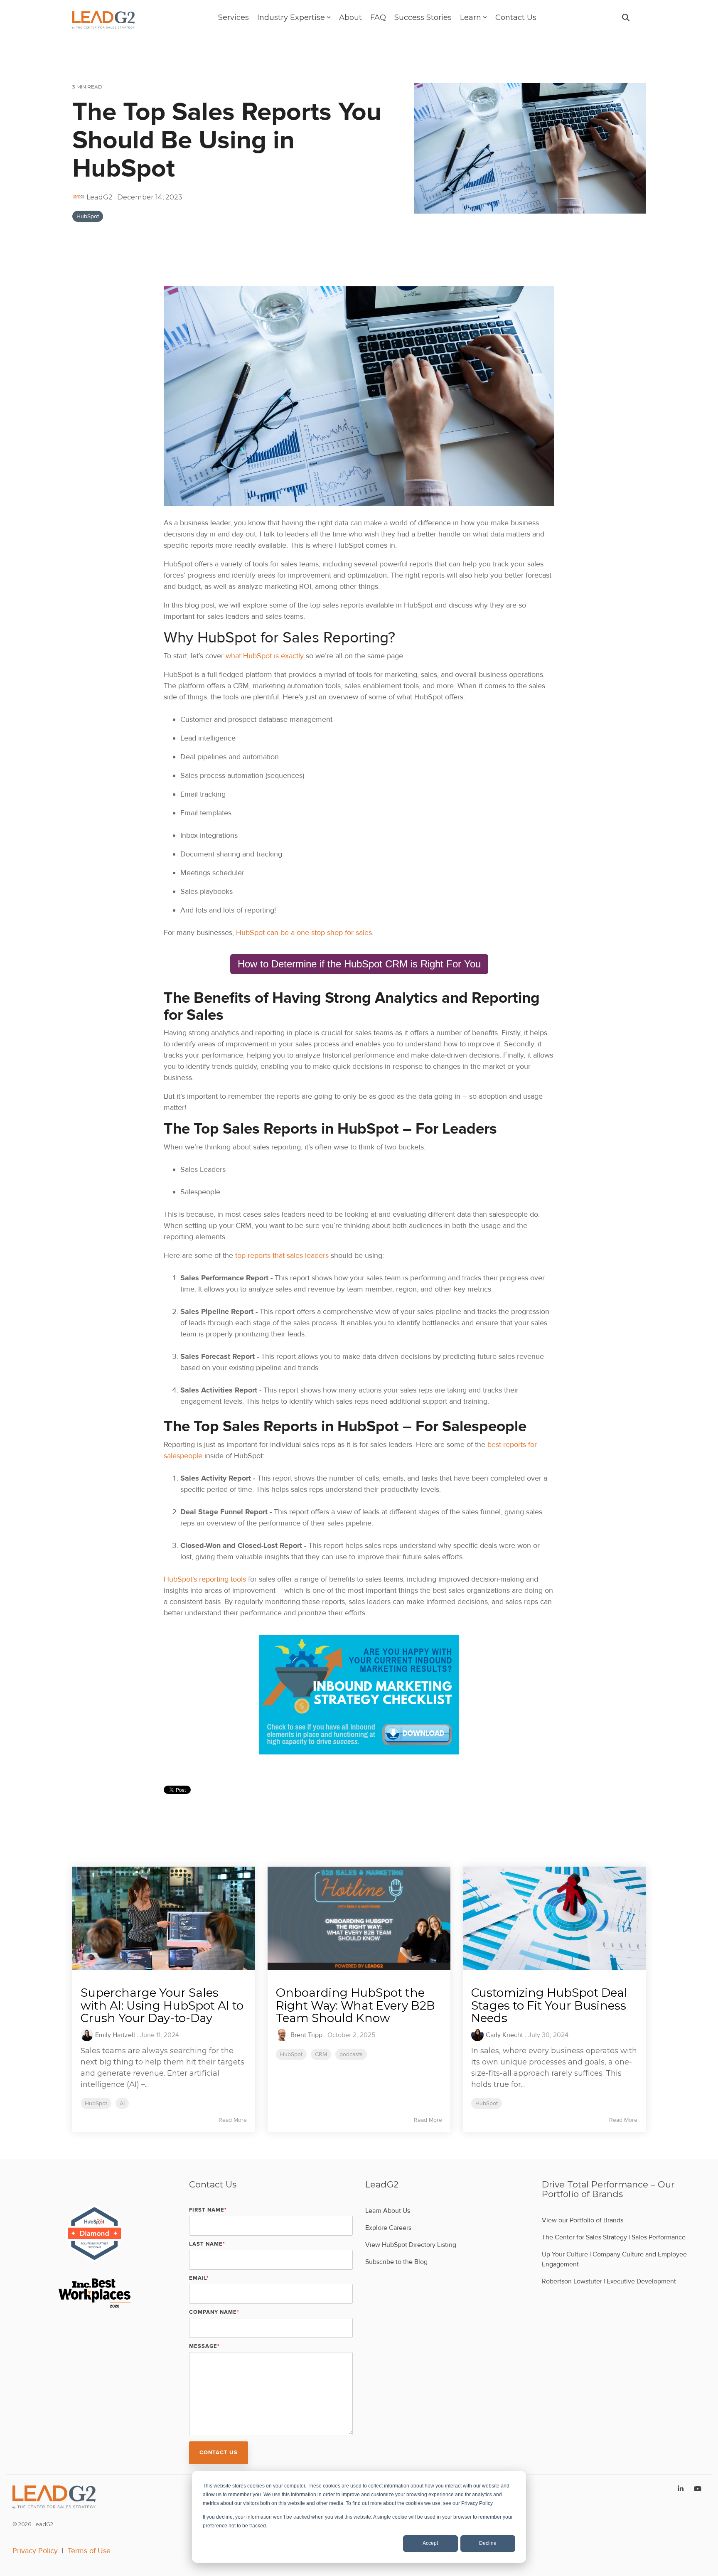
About (350, 17)
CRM (321, 2054)
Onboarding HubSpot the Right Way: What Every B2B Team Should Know (355, 2005)
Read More (233, 2120)
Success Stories (423, 17)
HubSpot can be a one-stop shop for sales (304, 932)
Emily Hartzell (115, 2035)
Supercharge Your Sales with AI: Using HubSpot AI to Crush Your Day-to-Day (162, 2005)
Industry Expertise (291, 17)
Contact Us (516, 17)
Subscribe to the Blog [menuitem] (396, 2262)
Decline (488, 2543)
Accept (430, 2543)
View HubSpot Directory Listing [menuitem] (411, 2245)
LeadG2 (100, 197)
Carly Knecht (504, 2035)
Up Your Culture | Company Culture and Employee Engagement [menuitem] (615, 2259)
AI (122, 2103)
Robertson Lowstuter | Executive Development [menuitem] (609, 2281)
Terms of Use (89, 2551)
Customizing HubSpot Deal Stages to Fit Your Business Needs (549, 2005)
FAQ (378, 17)
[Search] (626, 17)
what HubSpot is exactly (265, 656)
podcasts (351, 2054)
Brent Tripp (306, 2035)
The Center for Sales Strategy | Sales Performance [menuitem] (614, 2237)
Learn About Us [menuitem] (388, 2211)
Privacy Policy (35, 2551)
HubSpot (88, 216)
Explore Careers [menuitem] (388, 2228)
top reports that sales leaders (282, 1255)
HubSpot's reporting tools (206, 1579)
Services (234, 17)
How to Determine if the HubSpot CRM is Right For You (359, 964)
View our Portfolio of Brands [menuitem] (583, 2220)
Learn (471, 17)
